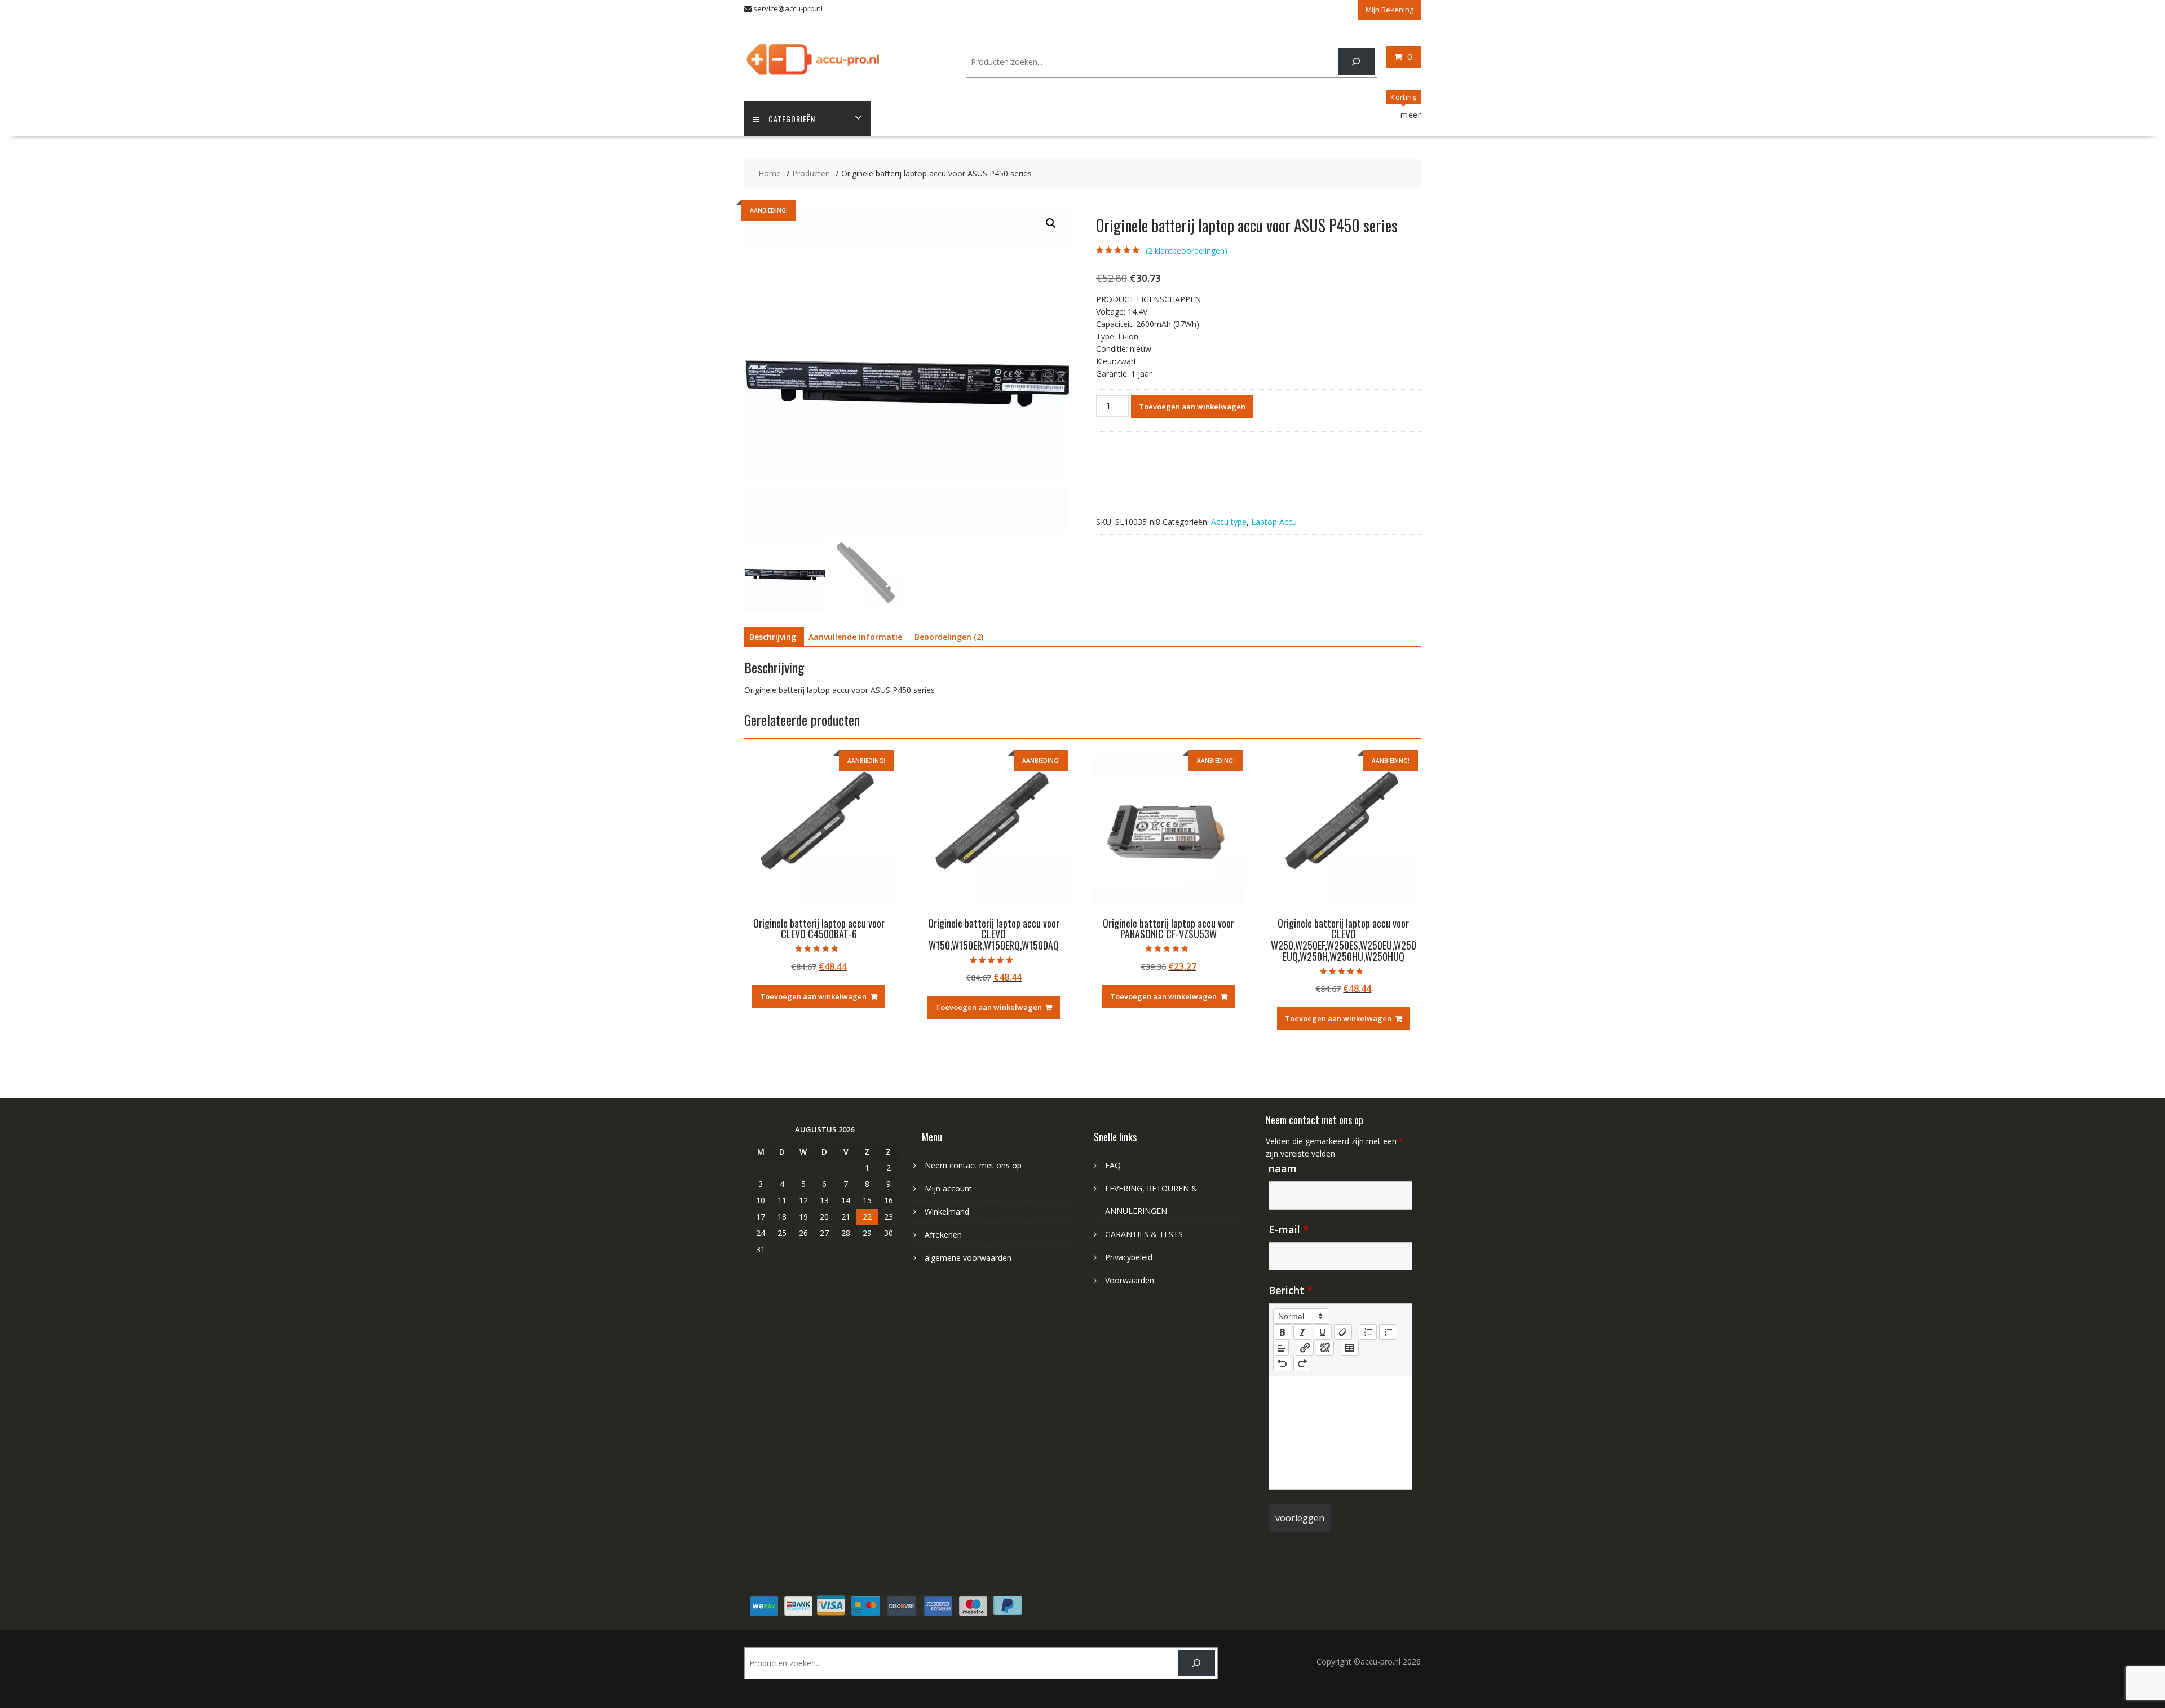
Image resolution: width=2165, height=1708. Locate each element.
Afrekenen (943, 1235)
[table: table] (1350, 1348)
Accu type (1229, 522)
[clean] (1343, 1332)
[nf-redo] (1302, 1363)
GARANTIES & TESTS (1144, 1234)
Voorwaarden (1130, 1280)
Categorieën (792, 119)
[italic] (1302, 1332)
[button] (1051, 223)
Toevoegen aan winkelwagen (1192, 407)
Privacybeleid (1129, 1257)
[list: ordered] (1368, 1332)
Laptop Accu (1274, 522)
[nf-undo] (1282, 1363)
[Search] (1356, 62)
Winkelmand (947, 1212)
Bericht (1291, 1290)
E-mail (1289, 1229)
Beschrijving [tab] (773, 637)
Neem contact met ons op (973, 1165)
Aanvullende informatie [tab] (855, 637)
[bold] (1282, 1332)
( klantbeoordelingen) (1187, 251)
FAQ (1113, 1165)
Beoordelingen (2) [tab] (949, 637)
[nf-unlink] (1325, 1348)
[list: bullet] (1388, 1332)
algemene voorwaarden (968, 1258)
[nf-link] (1305, 1348)
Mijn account (948, 1188)
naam (1283, 1168)
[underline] (1323, 1332)
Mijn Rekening (1389, 10)
